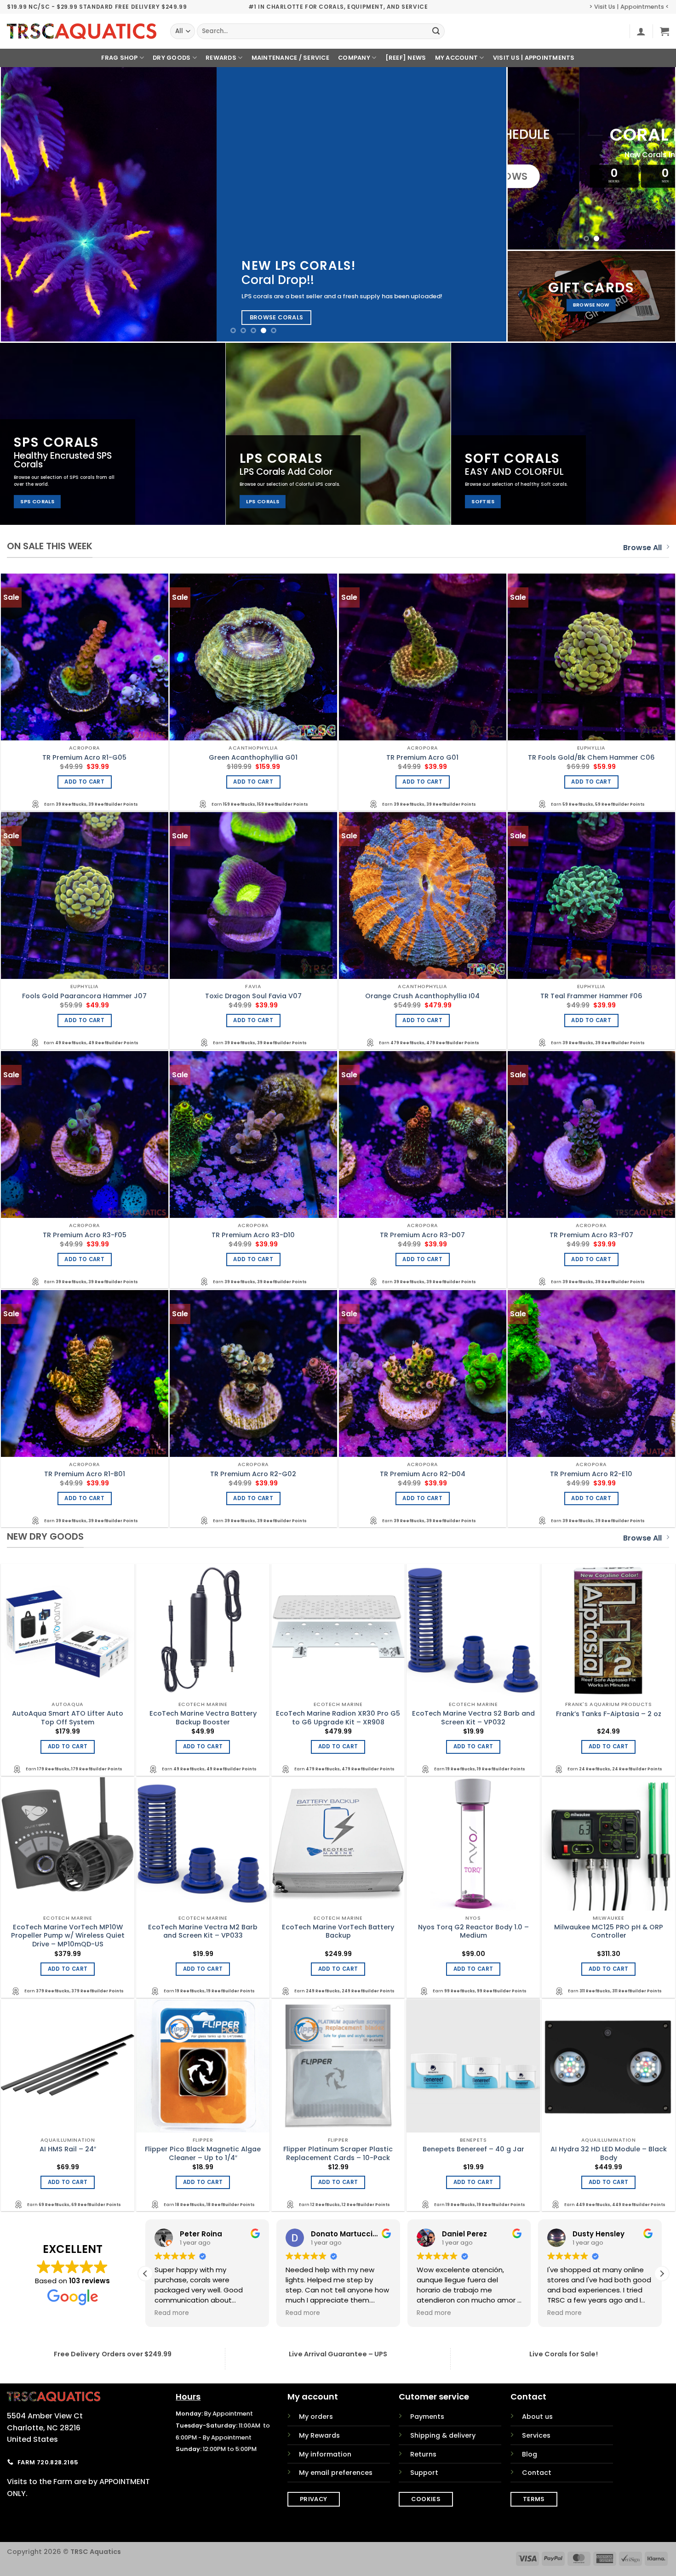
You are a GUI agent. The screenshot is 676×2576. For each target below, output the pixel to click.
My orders (316, 2417)
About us (537, 2417)
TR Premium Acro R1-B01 (85, 1474)
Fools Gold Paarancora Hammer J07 (84, 996)
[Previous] (23, 204)
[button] (641, 31)
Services (536, 2435)
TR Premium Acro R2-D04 (423, 1474)
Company (354, 58)
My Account (457, 58)
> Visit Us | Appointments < (629, 7)
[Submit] (436, 31)
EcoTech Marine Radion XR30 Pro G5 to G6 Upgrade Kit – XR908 (338, 1718)
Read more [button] (172, 2313)
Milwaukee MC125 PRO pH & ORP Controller (609, 1931)
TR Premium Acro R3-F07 (591, 1235)
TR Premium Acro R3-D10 (253, 1235)
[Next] (484, 204)
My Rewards (319, 2435)
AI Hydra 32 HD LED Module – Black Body (609, 2153)
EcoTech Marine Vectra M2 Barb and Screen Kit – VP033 (203, 1931)
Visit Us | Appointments (534, 58)
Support (424, 2473)
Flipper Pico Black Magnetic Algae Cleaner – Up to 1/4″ (203, 2153)
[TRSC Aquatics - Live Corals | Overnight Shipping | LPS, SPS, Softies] (82, 31)
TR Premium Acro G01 (422, 758)
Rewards (221, 58)
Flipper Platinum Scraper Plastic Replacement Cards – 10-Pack (338, 2153)
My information (325, 2454)
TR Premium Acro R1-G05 (84, 758)
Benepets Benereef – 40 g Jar (473, 2149)
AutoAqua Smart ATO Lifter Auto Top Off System (68, 1718)
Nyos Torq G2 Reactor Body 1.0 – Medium (473, 1931)
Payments (427, 2417)
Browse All (642, 548)
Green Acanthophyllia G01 (253, 758)
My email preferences (336, 2473)
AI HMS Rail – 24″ (68, 2149)
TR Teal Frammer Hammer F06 (591, 996)
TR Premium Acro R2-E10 (591, 1474)
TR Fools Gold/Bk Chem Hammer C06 (591, 758)
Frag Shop (119, 58)
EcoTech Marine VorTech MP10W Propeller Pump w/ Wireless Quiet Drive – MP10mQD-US (68, 1936)
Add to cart (84, 782)
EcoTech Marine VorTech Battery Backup (338, 1931)
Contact (537, 2473)
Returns (423, 2454)
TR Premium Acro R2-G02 (253, 1474)
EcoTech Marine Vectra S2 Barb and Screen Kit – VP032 (473, 1718)
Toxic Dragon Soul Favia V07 (253, 996)
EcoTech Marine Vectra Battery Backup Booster (203, 1718)
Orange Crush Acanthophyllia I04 (422, 996)
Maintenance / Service (290, 58)
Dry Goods (172, 58)
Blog (530, 2454)
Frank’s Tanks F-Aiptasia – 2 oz (609, 1714)
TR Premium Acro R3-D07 (422, 1235)
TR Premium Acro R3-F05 (85, 1235)
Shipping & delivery (443, 2435)
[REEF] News (406, 58)
